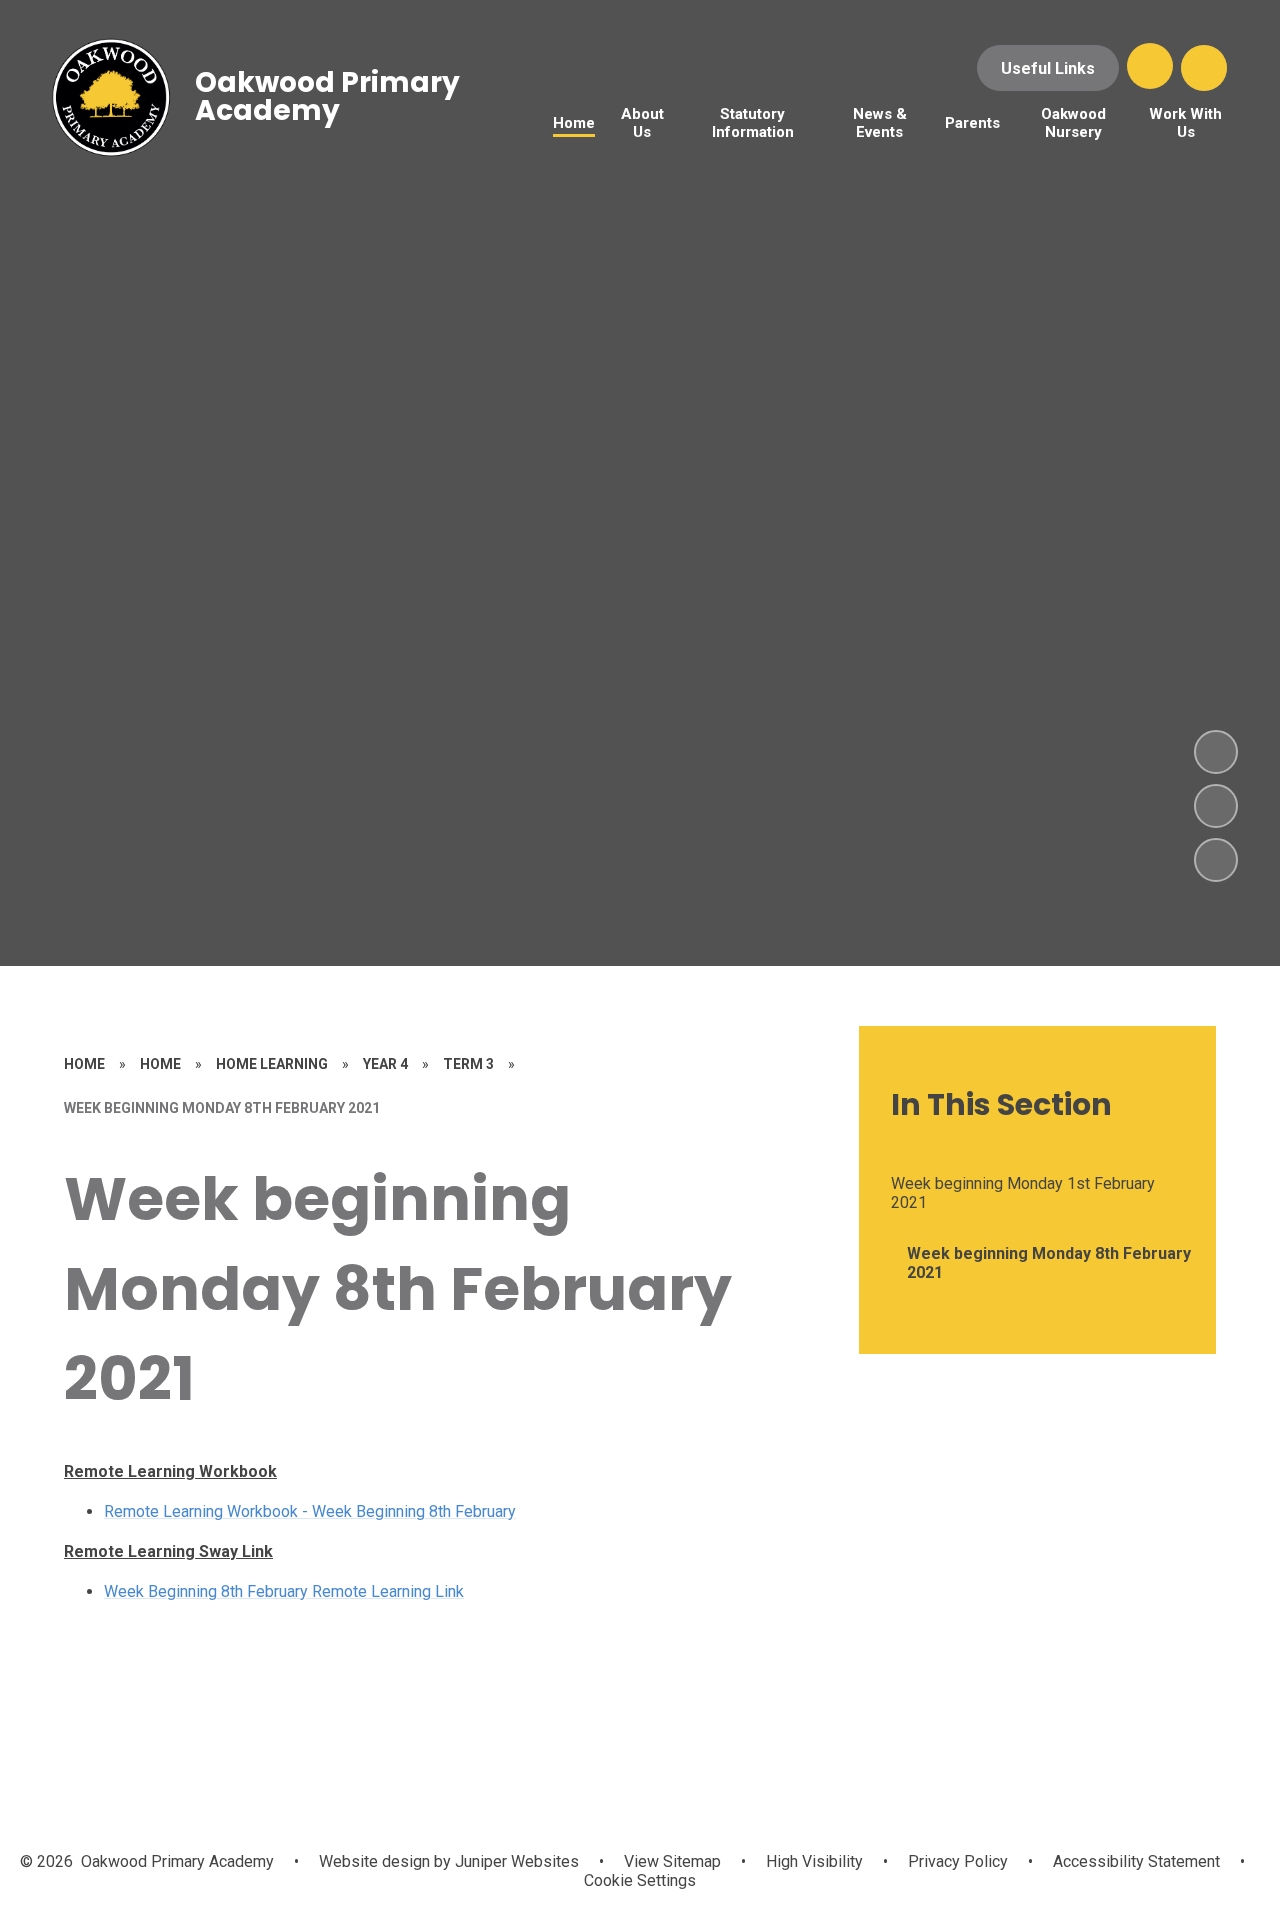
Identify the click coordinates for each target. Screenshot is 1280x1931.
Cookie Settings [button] (640, 1880)
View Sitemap (672, 1861)
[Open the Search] (1204, 68)
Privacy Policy (958, 1861)
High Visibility (814, 1861)
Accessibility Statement (1136, 1861)
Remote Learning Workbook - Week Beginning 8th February (310, 1511)
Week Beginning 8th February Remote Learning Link (284, 1591)
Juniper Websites (515, 1861)
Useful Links (1048, 68)
